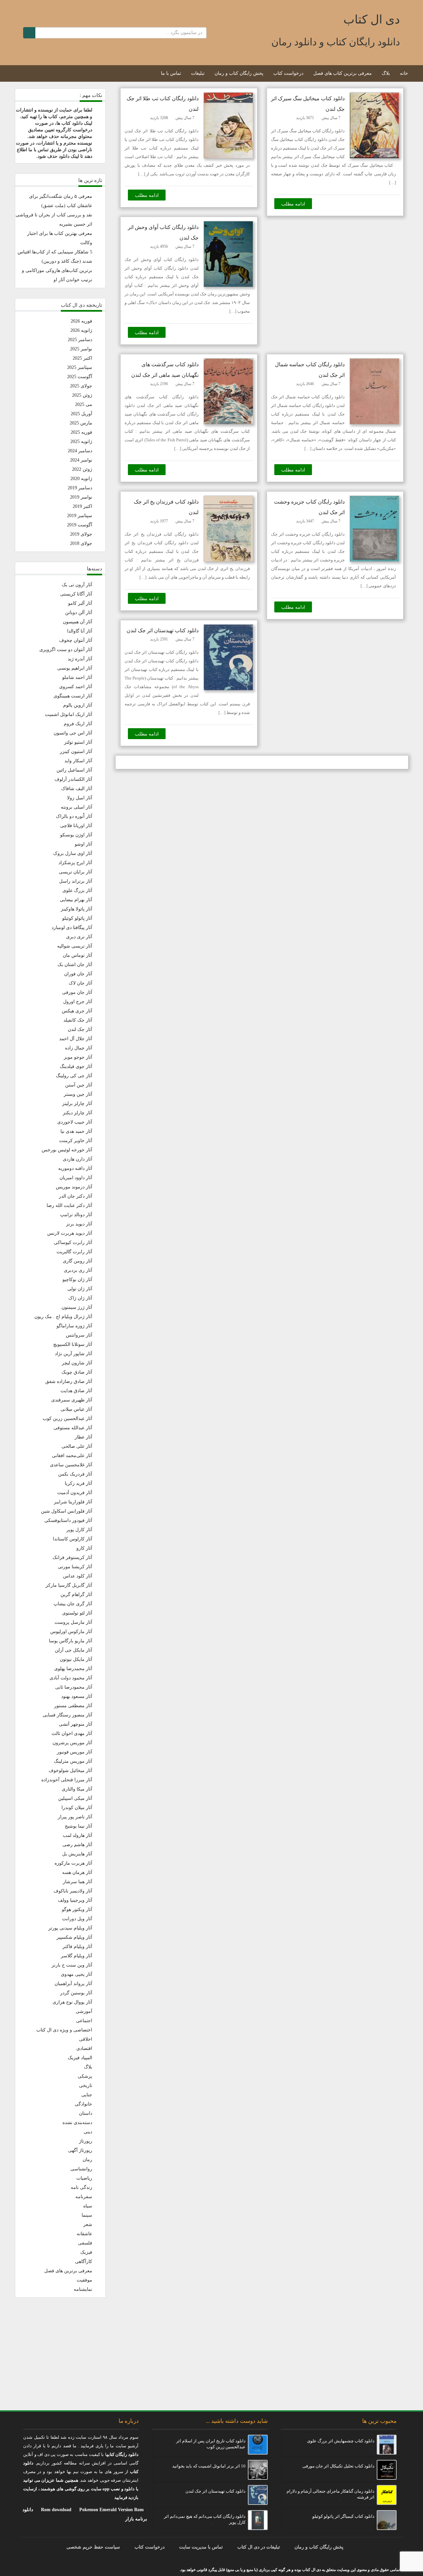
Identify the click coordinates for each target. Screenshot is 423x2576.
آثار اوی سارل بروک (73, 853)
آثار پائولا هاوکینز (77, 909)
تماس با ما (171, 73)
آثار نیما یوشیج (78, 1826)
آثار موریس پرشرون (72, 1743)
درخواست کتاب (288, 73)
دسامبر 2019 (80, 488)
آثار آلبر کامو (80, 603)
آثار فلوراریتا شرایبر (73, 1502)
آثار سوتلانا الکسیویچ (73, 1344)
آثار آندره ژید (80, 659)
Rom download (56, 2510)
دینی (88, 2132)
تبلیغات (198, 73)
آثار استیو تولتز (78, 742)
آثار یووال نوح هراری (72, 2002)
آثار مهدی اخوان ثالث (72, 1733)
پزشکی (85, 2076)
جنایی (87, 2095)
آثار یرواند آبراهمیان (73, 1984)
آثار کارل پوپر (79, 1530)
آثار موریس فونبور (75, 1752)
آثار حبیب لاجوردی (75, 1122)
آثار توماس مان (77, 955)
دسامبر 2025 (80, 340)
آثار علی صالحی (77, 1446)
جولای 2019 (81, 534)
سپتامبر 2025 (80, 367)
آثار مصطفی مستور (73, 1706)
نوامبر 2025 (81, 349)
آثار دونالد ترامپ (76, 1215)
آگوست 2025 (80, 377)
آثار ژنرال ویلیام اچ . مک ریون (63, 1317)
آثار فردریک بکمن (75, 1474)
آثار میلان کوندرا (77, 1808)
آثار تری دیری (79, 937)
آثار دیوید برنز (79, 1224)
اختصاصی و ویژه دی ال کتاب (64, 2030)
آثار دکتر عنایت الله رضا (69, 1205)
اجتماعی (84, 2021)
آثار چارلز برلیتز (77, 1104)
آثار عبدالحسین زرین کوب (67, 1419)
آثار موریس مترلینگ (73, 1761)
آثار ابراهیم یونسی (75, 668)
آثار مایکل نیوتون (76, 1659)
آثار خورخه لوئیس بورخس (67, 1150)
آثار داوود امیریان (76, 1178)
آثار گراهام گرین (76, 1595)
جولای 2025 (81, 386)
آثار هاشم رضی (77, 1845)
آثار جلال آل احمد (76, 1039)
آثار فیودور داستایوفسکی (68, 1520)
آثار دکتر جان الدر (76, 1196)
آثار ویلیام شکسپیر (74, 1937)
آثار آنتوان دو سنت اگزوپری (66, 650)
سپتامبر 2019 (80, 516)
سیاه (88, 2206)
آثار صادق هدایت (76, 1391)
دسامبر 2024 (80, 451)
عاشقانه (84, 2234)
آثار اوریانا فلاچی (76, 826)
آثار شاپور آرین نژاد (74, 1354)
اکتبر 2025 (82, 358)
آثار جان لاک (80, 983)
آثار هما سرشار (77, 1882)
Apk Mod (391, 2312)
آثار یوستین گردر (76, 1993)
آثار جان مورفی (77, 992)
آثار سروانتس (79, 1335)
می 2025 (84, 404)
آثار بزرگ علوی (77, 890)
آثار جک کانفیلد (78, 1020)
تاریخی (86, 2086)
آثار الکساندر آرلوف (73, 779)
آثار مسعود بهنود (77, 1696)
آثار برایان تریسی (76, 872)
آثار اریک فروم (78, 724)
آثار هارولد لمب (77, 1835)
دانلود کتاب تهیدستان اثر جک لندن (163, 630)
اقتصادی (84, 2048)
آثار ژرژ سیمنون (77, 1307)
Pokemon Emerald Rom (377, 2377)
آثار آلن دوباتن (79, 613)
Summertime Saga (383, 2396)
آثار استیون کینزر (76, 752)
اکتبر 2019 (82, 506)
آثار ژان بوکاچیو (77, 1280)
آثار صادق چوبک (77, 1372)
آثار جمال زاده (79, 1048)
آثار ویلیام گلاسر (77, 1956)
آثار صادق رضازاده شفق (69, 1381)
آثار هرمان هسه (77, 1872)
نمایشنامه (83, 2289)
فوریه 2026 (81, 321)
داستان (86, 2113)
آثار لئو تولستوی (77, 1613)
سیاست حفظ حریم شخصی (93, 2547)
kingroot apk (388, 2349)
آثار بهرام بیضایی (76, 900)
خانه (404, 73)
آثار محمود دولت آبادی (71, 1678)
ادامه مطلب (293, 204)
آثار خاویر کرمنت (76, 1141)
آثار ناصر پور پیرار (75, 1817)
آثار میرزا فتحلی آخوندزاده (67, 1780)
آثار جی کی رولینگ (74, 1076)
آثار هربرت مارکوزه (73, 1863)
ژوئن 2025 (82, 395)
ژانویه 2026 (81, 330)
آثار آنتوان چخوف (76, 640)
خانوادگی (83, 2104)
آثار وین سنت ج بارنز (72, 1965)
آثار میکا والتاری (77, 1789)
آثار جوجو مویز (78, 1057)
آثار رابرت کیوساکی (73, 1243)
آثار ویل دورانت (77, 1919)
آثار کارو (84, 1548)
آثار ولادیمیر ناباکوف (73, 1891)
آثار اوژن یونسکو (76, 835)
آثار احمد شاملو (77, 677)
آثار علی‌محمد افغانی (72, 1456)
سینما (87, 2215)
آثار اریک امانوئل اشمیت (69, 714)
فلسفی (85, 2243)
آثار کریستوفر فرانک (72, 1557)
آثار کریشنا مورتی (75, 1567)
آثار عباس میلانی (76, 1409)
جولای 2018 (81, 543)
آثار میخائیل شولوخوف (70, 1771)
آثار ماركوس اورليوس (71, 1632)
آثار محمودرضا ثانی (74, 1687)
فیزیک (86, 2252)
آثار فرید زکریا (78, 1483)
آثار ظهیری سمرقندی (72, 1400)
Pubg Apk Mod (386, 2321)
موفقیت (84, 2280)
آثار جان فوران (78, 974)
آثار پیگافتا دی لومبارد (72, 928)
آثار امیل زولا (80, 798)
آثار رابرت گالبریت (74, 1252)
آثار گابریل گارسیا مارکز (69, 1585)
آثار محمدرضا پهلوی (73, 1669)
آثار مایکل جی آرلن (74, 1650)
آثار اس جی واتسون (73, 733)
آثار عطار (83, 1437)
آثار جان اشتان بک (75, 965)
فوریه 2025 (81, 432)
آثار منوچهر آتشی (76, 1724)
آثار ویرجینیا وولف (75, 1900)
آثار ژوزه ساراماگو (74, 1326)
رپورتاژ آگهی (80, 2150)
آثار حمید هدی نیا (76, 1131)
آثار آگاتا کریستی (76, 594)
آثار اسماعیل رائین (74, 770)
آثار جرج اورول (78, 1002)
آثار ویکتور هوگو (77, 1910)
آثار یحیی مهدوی (77, 1974)
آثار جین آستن (79, 1085)
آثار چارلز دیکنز (77, 1113)
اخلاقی (86, 2039)
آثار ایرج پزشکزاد (75, 863)
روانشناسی (81, 2169)
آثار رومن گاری (77, 1261)
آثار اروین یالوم (78, 705)
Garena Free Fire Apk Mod (375, 2331)
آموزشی (84, 2011)
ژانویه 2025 (81, 442)
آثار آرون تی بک (77, 585)
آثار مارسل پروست (73, 1622)
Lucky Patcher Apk (382, 2368)
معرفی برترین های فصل (68, 2271)
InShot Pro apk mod (381, 2386)
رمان (87, 2160)
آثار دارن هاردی (77, 1159)
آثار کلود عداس (78, 1576)
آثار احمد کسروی (76, 687)
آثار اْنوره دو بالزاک (74, 816)
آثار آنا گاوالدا (80, 631)
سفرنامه (84, 2197)
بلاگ (386, 73)
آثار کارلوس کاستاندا (73, 1539)
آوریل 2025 (81, 414)
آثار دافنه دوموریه (75, 1168)
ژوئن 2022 (82, 469)
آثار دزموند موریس (74, 1187)
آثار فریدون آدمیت (75, 1493)
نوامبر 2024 (81, 460)
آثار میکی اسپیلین (75, 1798)
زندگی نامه (81, 2187)
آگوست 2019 (80, 525)
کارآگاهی (84, 2262)
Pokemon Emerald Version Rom (112, 2510)
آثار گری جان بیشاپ (73, 1604)
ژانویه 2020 (81, 479)
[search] (29, 33)
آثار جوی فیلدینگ (76, 1066)
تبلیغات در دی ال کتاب (259, 2547)
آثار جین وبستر (78, 1094)
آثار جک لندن (80, 1029)
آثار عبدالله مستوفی (73, 1428)
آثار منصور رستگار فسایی (67, 1715)
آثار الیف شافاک (77, 789)
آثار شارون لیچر (77, 1363)
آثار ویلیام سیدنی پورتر (70, 1928)
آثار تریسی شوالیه (75, 946)
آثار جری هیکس (77, 1011)
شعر (88, 2224)
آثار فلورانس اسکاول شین (67, 1511)
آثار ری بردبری (78, 1270)
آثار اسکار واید (78, 761)
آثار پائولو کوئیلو (77, 918)
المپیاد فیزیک (80, 2058)
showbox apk (388, 2340)
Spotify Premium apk (380, 2358)
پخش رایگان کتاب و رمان (239, 73)
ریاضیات (84, 2178)
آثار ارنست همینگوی (73, 696)
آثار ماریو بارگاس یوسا (71, 1641)
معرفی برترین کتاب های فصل (343, 73)
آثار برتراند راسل (76, 881)
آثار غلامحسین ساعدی (71, 1465)
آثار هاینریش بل (77, 1854)
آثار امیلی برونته (77, 807)
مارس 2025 (81, 423)
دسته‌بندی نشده (77, 2123)
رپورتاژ (86, 2141)
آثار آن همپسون (77, 622)
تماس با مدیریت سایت (201, 2547)
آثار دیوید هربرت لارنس (70, 1233)
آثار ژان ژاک (80, 1298)
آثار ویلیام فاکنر (77, 1947)
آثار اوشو (83, 844)
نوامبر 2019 (81, 497)
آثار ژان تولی (80, 1289)
